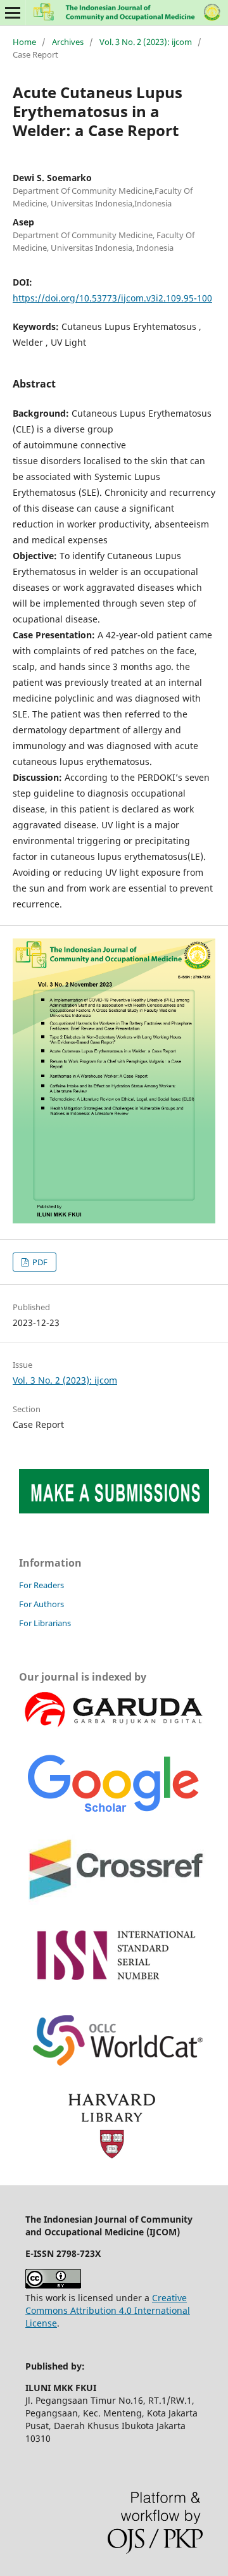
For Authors (41, 1604)
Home (24, 42)
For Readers (41, 1585)
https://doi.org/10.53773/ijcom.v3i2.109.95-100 (112, 298)
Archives (68, 42)
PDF (39, 1262)
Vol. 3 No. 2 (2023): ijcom (146, 42)
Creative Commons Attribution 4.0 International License (108, 2310)
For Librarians (45, 1623)
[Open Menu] (13, 13)
